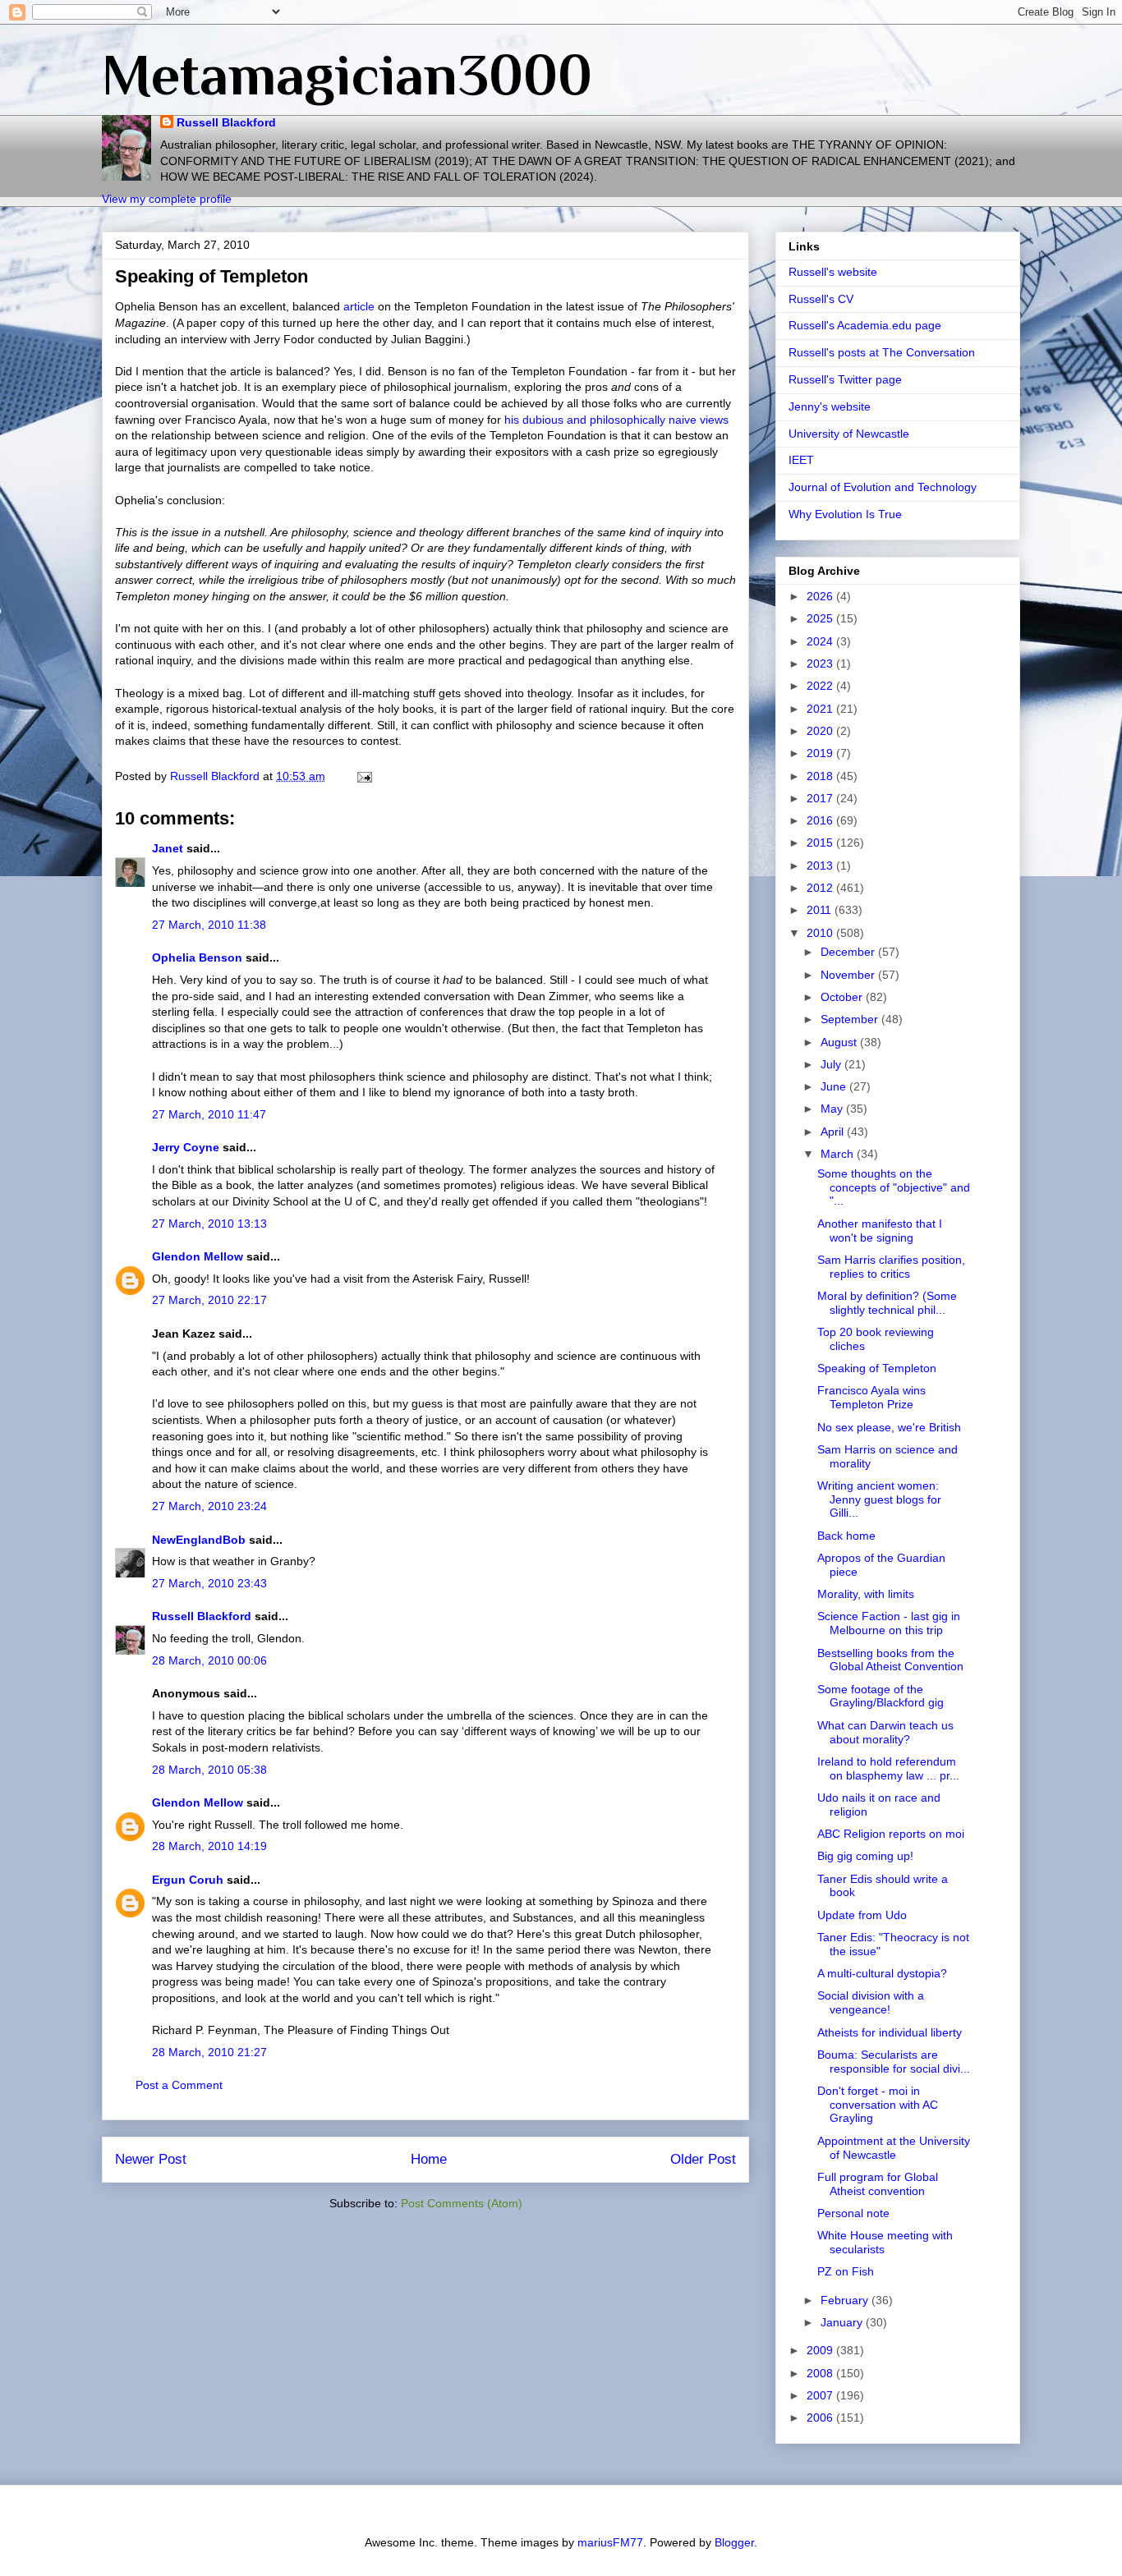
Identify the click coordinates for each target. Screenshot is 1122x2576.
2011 (821, 910)
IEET (801, 460)
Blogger (734, 2542)
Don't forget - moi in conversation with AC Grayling (878, 2105)
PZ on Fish (846, 2271)
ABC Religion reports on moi (891, 1834)
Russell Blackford (226, 122)
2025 (821, 618)
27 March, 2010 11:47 (209, 1114)
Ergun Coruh (188, 1880)
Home (429, 2159)
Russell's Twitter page (845, 379)
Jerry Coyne (186, 1147)
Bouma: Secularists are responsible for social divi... (894, 2062)
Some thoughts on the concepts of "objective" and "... (894, 1187)
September (851, 1019)
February (846, 2300)
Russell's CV (821, 299)
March (839, 1154)
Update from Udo (862, 1915)
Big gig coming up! (865, 1856)
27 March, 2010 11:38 (209, 925)
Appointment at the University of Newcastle (894, 2148)
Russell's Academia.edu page (865, 325)
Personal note (853, 2213)
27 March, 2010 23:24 (209, 1506)
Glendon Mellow (198, 1256)
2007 (821, 2395)
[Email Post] (363, 776)
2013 (821, 866)
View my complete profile (167, 199)
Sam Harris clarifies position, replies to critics (891, 1267)
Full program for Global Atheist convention (878, 2184)
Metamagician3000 (347, 75)
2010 (821, 933)
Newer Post (151, 2159)
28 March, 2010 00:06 (209, 1660)
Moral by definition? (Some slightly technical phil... (887, 1303)
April (834, 1132)
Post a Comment (179, 2085)
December (849, 952)
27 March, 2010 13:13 (209, 1224)
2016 (821, 820)
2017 (821, 798)
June (835, 1086)
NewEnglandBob (199, 1540)
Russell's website (833, 272)
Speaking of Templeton (877, 1368)
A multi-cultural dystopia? (882, 1973)
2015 (821, 843)
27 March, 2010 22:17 (209, 1300)
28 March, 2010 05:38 (209, 1770)
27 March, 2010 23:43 (209, 1583)
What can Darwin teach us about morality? (885, 1732)
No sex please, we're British (889, 1427)
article (359, 306)
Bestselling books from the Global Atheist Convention (890, 1660)
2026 (821, 596)
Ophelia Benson (197, 957)
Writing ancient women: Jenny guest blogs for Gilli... (879, 1499)
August (840, 1042)
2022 (821, 686)
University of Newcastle (849, 434)
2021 (821, 709)
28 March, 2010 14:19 (209, 1846)
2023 (821, 664)
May (833, 1109)
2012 (821, 888)
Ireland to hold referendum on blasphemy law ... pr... (888, 1768)
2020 (821, 731)
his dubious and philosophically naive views (616, 420)
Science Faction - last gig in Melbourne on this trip (889, 1623)
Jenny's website (830, 406)
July (832, 1064)
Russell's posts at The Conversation (882, 352)
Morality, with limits (866, 1594)
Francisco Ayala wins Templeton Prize (871, 1397)
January (843, 2322)
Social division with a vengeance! (871, 2002)
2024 (821, 641)
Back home (846, 1536)
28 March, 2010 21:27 (209, 2052)
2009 (821, 2350)
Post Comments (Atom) (462, 2203)
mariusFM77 (610, 2542)
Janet (168, 848)
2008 (821, 2373)
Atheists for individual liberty (890, 2032)
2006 (821, 2418)
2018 (821, 776)
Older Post (703, 2159)
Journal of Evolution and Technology (883, 487)
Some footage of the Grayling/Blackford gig (881, 1696)
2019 (821, 753)
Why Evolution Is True (845, 514)
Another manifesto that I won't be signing (880, 1231)
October (843, 997)
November (849, 975)
